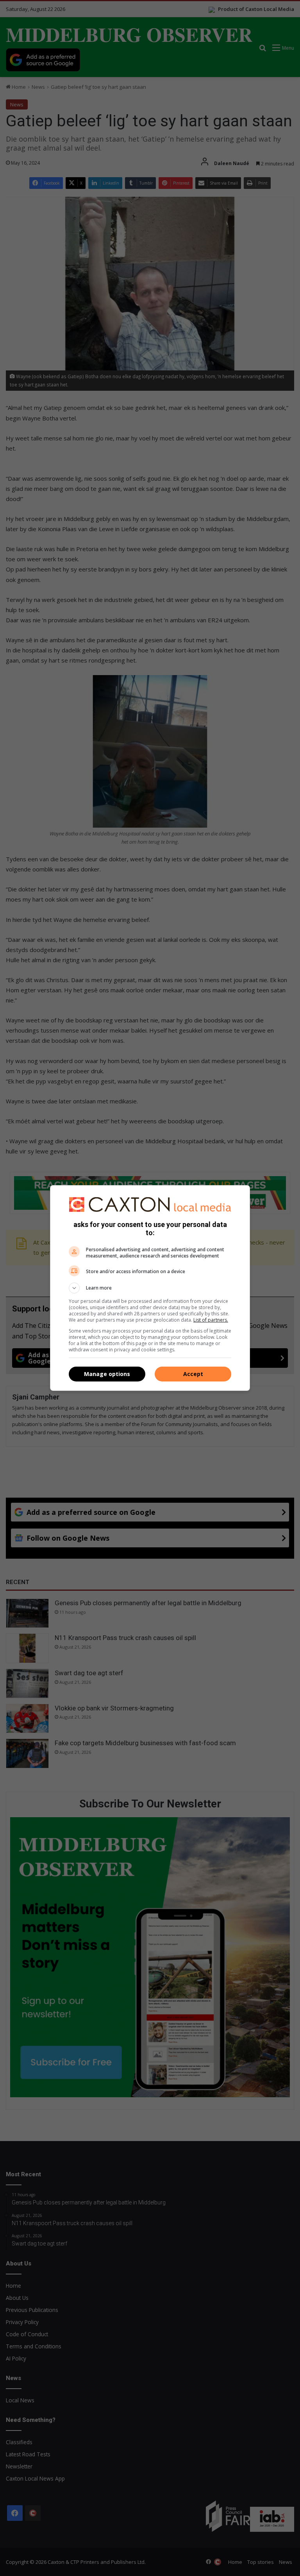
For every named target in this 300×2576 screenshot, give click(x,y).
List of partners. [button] (211, 1320)
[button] (150, 1288)
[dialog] (150, 1288)
